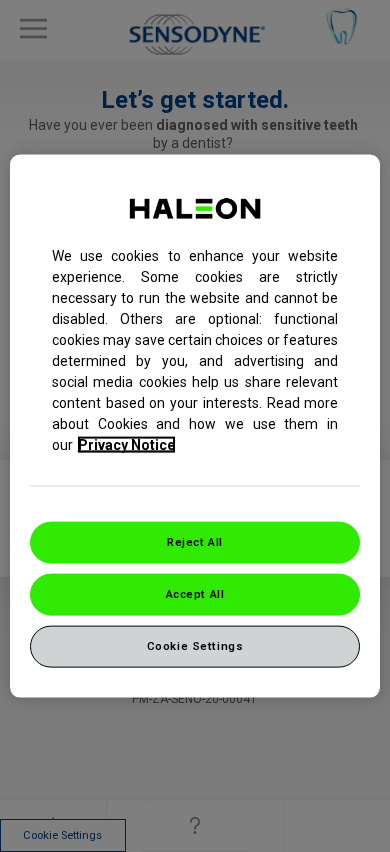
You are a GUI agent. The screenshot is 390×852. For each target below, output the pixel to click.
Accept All (195, 594)
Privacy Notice (126, 445)
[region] (195, 426)
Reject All (195, 542)
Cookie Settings (195, 645)
